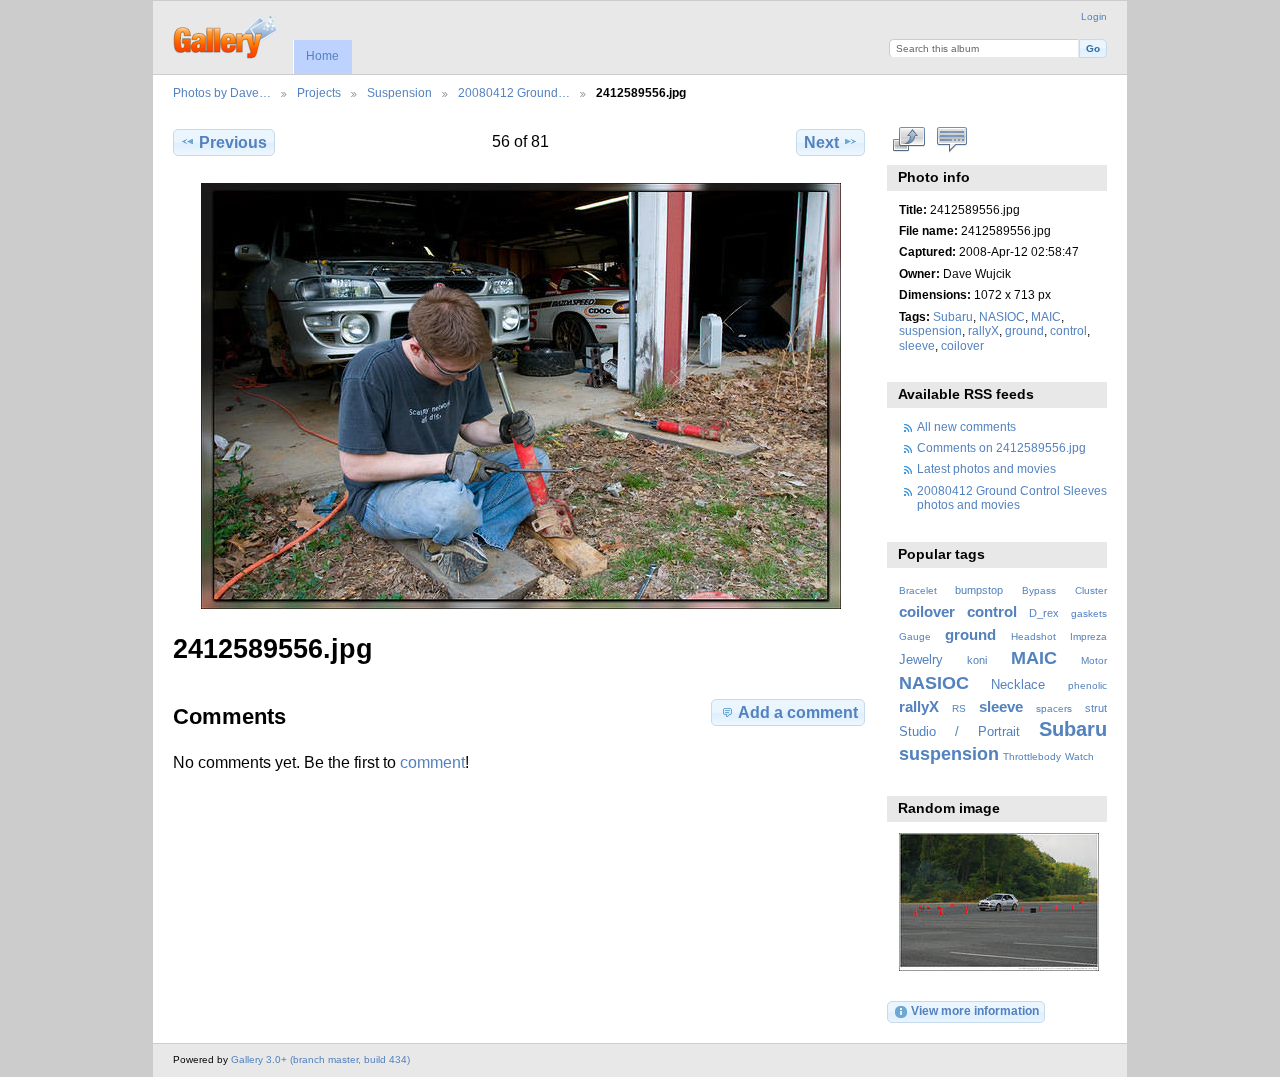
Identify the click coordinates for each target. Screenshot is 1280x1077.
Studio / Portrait (959, 732)
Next (821, 142)
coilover (962, 345)
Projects (319, 92)
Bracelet (918, 590)
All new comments (966, 426)
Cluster (1091, 590)
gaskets (1089, 613)
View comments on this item (952, 140)
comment (432, 762)
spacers (1054, 708)
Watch (1079, 756)
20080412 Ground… (514, 92)
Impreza (1088, 636)
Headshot (1033, 636)
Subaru (953, 316)
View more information (975, 1010)
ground (1024, 330)
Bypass (1039, 590)
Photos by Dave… (222, 92)
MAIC (1046, 316)
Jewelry (921, 660)
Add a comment (798, 712)
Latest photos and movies (986, 468)
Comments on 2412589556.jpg (1001, 447)
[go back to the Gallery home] (226, 35)
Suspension (399, 92)
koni (977, 660)
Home (322, 56)
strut (1096, 708)
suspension (930, 330)
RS (959, 708)
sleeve (917, 345)
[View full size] (521, 396)
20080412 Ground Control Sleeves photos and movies (1012, 497)
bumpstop (979, 590)
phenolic (1087, 685)
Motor (1094, 660)
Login (1094, 16)
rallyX (983, 330)
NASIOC (1002, 316)
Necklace (1018, 685)
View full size (909, 140)
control (1068, 330)
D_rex (1044, 613)
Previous (233, 142)
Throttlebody (1032, 756)
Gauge (915, 636)
